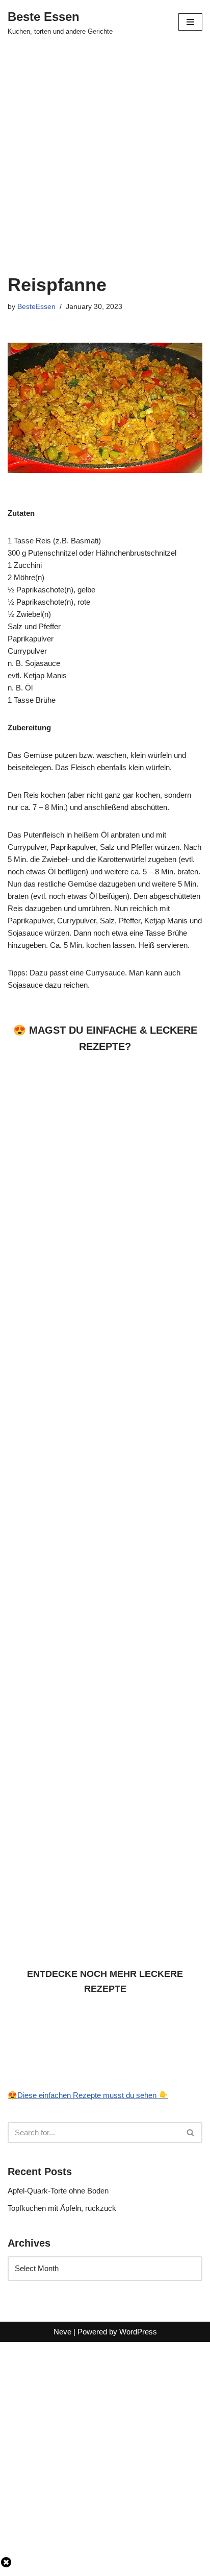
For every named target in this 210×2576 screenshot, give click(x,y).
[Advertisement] (105, 153)
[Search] (191, 2132)
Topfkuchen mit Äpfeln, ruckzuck (62, 2208)
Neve (62, 2332)
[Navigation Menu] (190, 22)
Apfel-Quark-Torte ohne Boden (58, 2191)
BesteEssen (36, 307)
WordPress (138, 2332)
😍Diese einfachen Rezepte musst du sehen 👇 (88, 2095)
